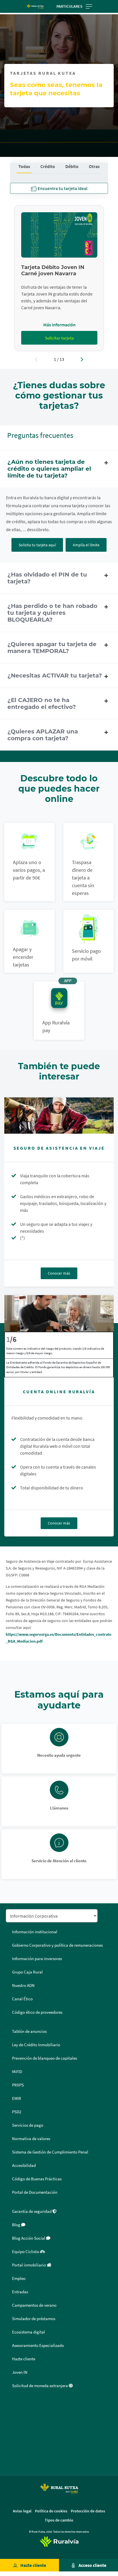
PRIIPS (18, 2085)
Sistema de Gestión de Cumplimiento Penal (50, 2152)
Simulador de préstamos (34, 2319)
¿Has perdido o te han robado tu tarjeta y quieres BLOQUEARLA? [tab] (52, 613)
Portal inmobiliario (29, 2265)
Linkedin (12, 2433)
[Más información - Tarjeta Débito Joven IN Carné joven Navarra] (59, 235)
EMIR (17, 2098)
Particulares (69, 6)
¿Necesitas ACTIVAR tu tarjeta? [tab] (55, 676)
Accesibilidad (24, 2165)
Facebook (12, 2405)
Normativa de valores (31, 2139)
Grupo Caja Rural (27, 1972)
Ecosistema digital (28, 2332)
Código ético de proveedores (37, 2012)
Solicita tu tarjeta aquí (37, 545)
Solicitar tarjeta (59, 338)
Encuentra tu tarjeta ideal (62, 188)
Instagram (12, 2446)
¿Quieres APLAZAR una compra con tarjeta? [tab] (43, 735)
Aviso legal (22, 2511)
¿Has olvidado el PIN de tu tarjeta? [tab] (47, 578)
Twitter (12, 2419)
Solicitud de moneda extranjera (40, 2386)
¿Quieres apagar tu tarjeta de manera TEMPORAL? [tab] (52, 648)
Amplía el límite (86, 545)
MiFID (17, 2072)
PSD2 (17, 2112)
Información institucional (35, 1932)
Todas (24, 166)
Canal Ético (22, 1999)
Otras (94, 166)
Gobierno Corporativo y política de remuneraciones (57, 1945)
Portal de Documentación (35, 2192)
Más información (59, 325)
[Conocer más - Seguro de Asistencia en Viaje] (59, 1116)
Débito (72, 166)
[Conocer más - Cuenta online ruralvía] (59, 1313)
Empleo (19, 2278)
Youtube (12, 2460)
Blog (17, 2225)
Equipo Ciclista (26, 2252)
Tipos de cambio (59, 2520)
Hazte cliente (33, 2565)
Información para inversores (37, 1959)
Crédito (48, 166)
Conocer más (59, 1273)
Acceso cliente (92, 2565)
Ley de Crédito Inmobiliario (36, 2045)
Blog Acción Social (29, 2238)
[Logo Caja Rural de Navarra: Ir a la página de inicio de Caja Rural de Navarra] (35, 7)
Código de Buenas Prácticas (37, 2179)
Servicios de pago (28, 2125)
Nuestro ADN (23, 1985)
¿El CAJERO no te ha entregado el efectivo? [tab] (42, 703)
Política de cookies (51, 2511)
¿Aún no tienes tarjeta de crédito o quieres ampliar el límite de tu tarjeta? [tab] (49, 469)
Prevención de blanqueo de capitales (45, 2058)
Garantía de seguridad (32, 2211)
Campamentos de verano (34, 2305)
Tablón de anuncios (29, 2031)
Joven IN (20, 2372)
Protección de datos (88, 2511)
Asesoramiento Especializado (38, 2346)
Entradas (20, 2292)
